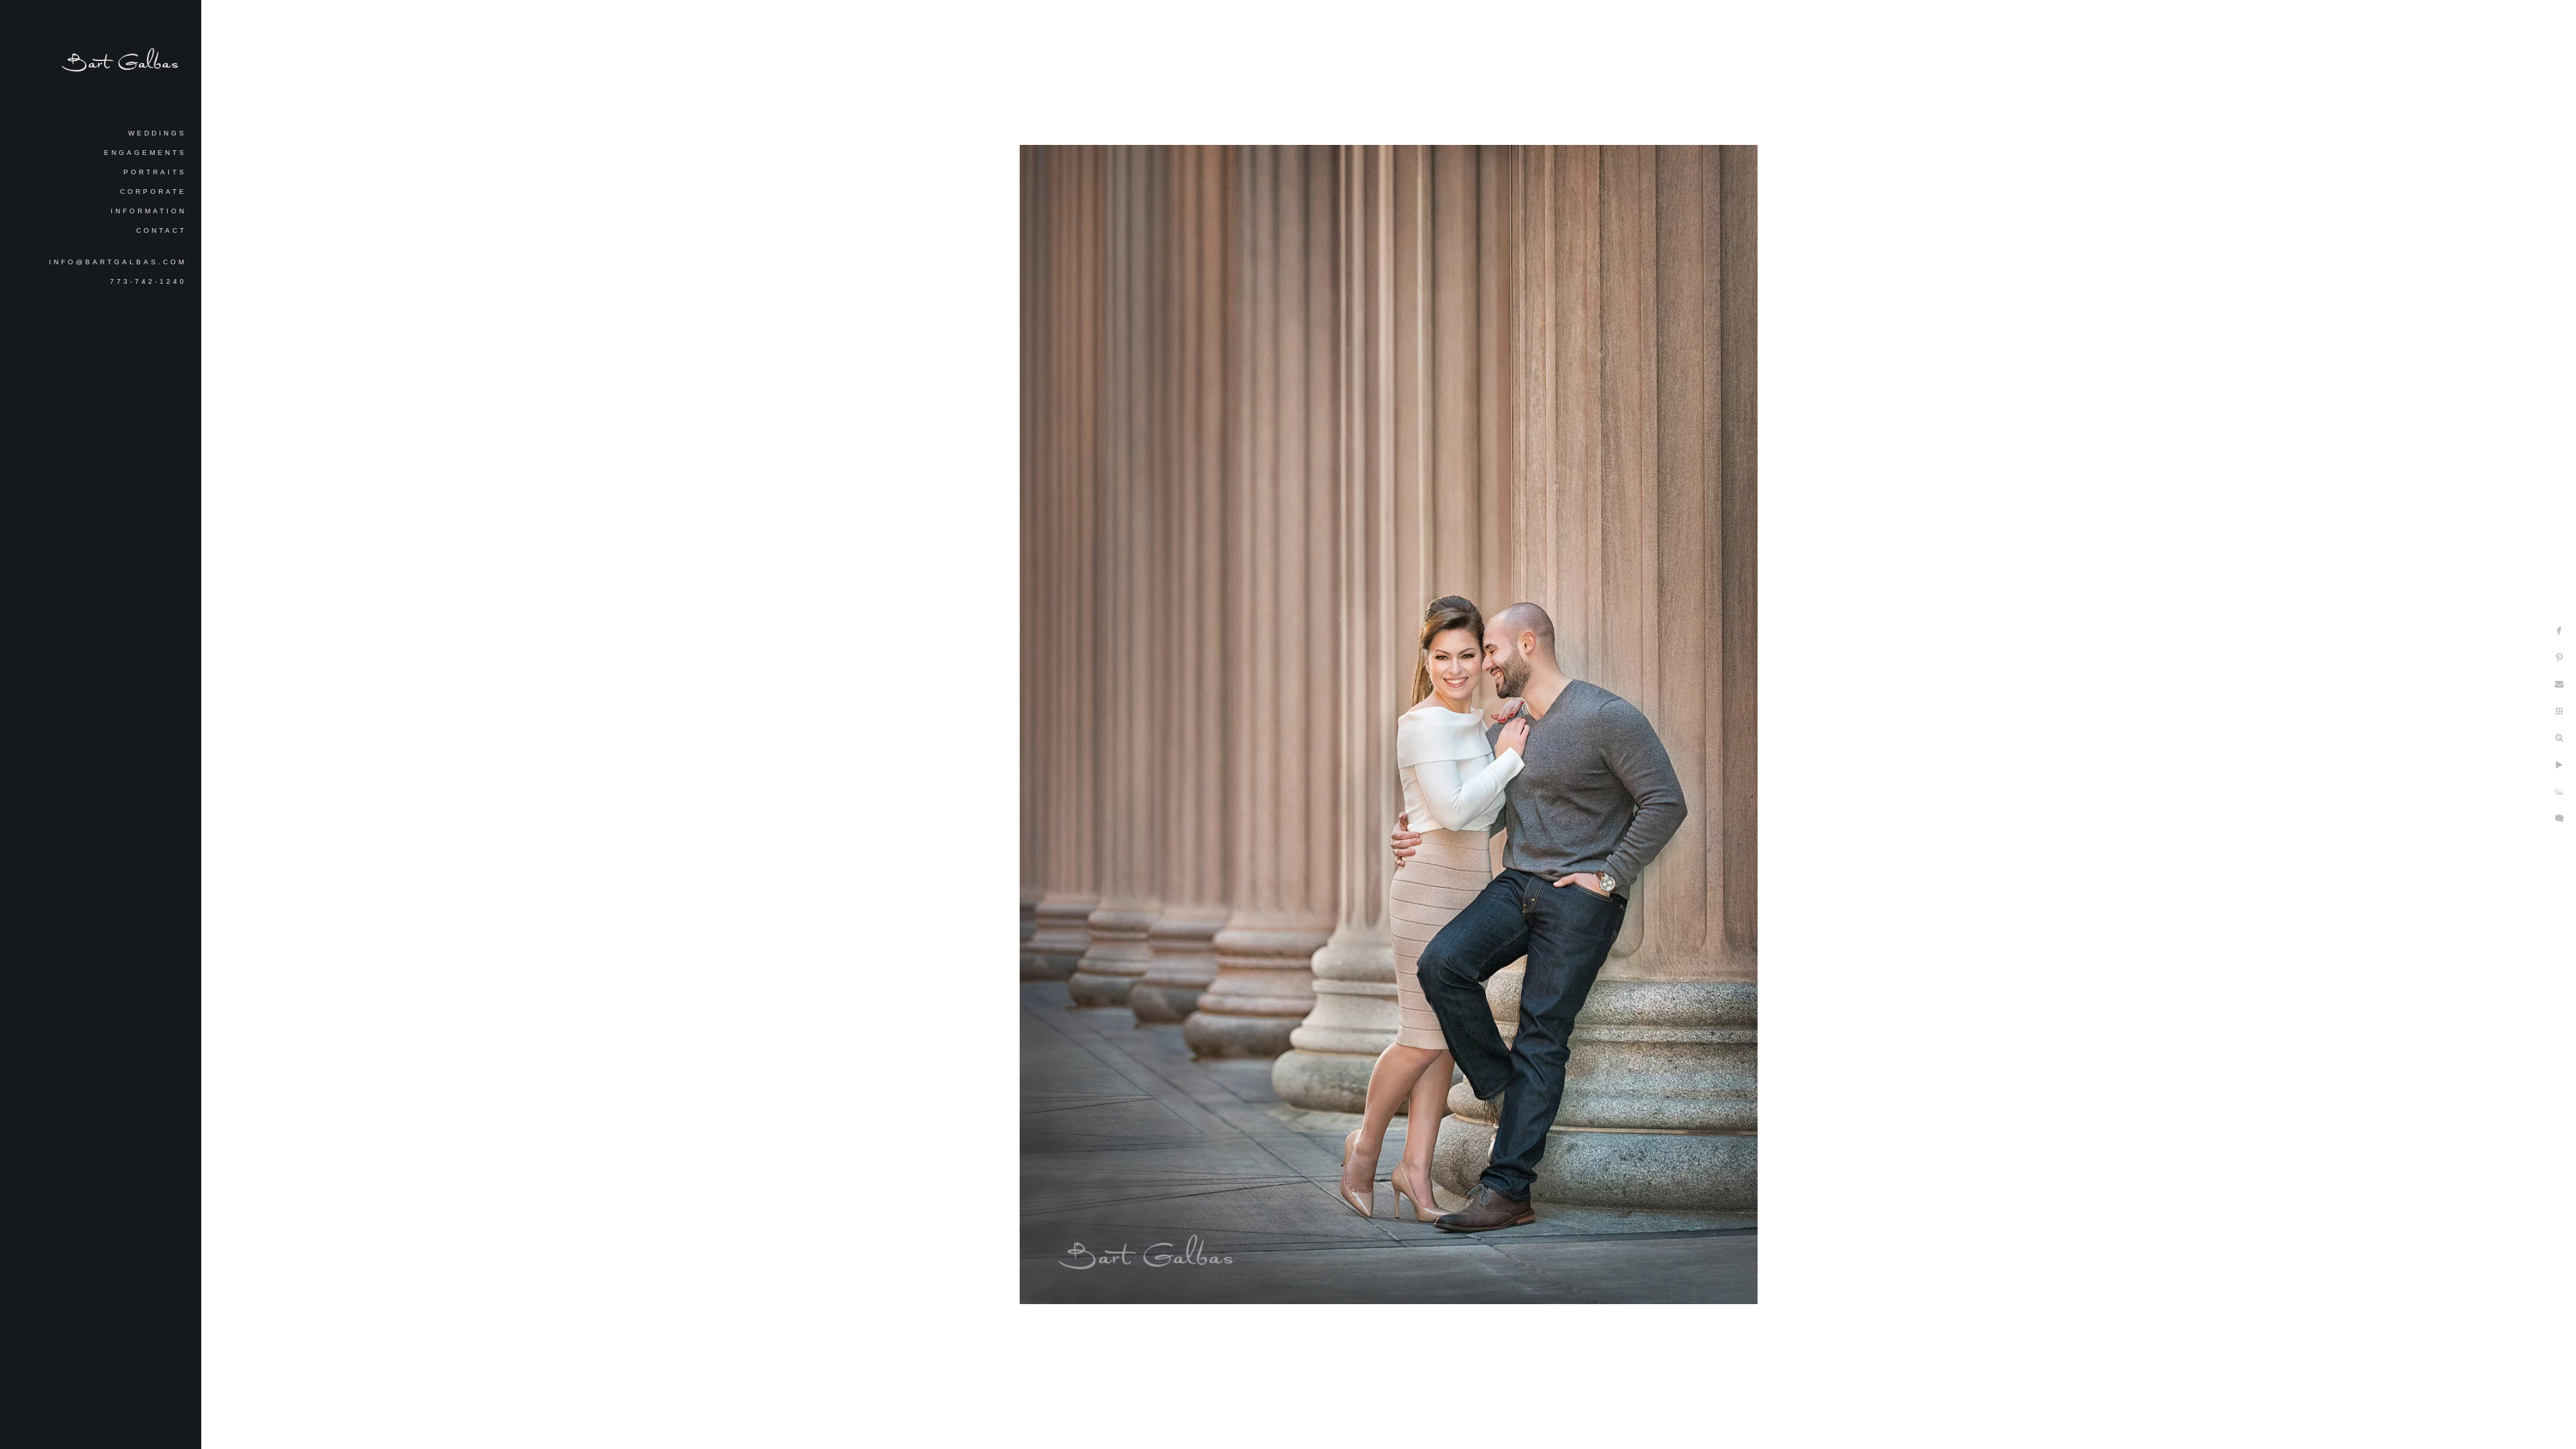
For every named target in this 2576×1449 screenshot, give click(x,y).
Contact (161, 230)
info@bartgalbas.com (118, 262)
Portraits (155, 172)
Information (149, 211)
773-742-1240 (148, 281)
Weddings (157, 133)
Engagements (145, 153)
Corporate (153, 192)
